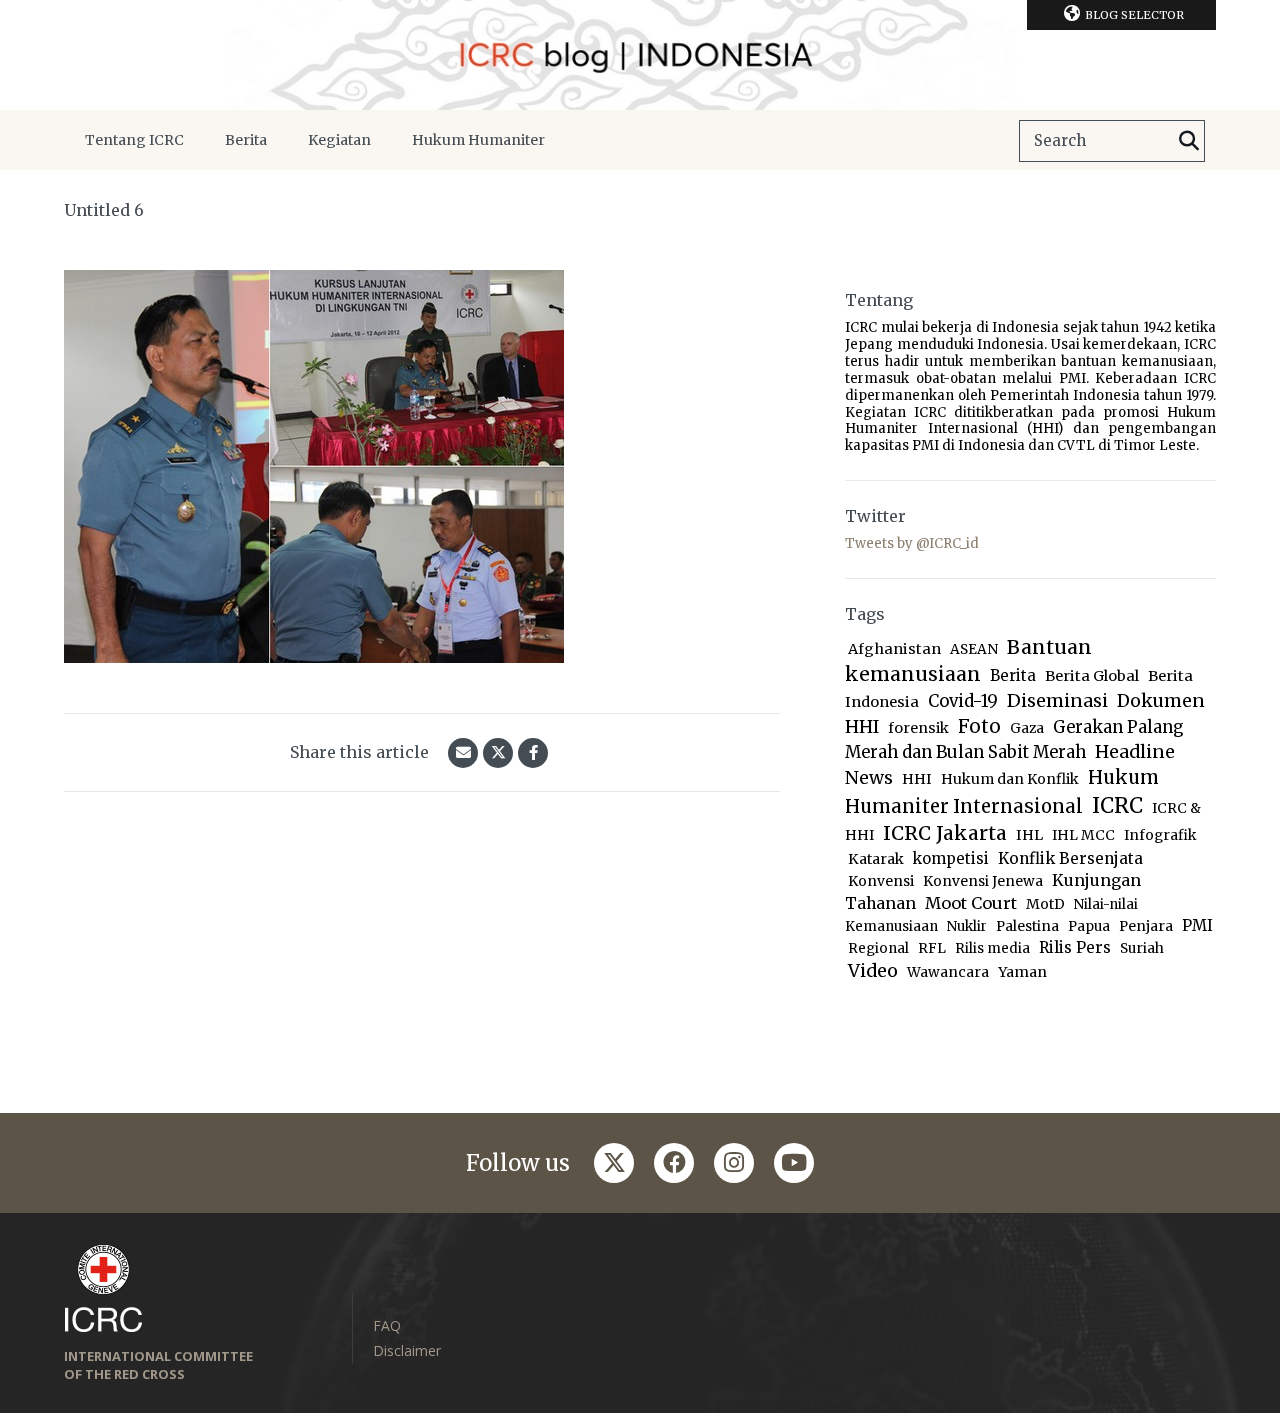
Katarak (876, 859)
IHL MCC (1083, 835)
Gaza (1027, 728)
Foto (979, 726)
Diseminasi (1057, 700)
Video (873, 970)
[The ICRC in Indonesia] (640, 55)
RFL (932, 948)
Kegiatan (339, 140)
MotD (1045, 904)
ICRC (1117, 805)
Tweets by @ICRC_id (912, 543)
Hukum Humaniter (478, 140)
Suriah (1142, 948)
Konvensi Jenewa (983, 881)
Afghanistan (894, 649)
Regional (878, 948)
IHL (1029, 835)
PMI (1197, 925)
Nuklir (967, 926)
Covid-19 (963, 701)
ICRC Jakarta (945, 833)
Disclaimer (407, 1350)
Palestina (1027, 926)
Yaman (1022, 972)
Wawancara (948, 972)
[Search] (1189, 141)
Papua (1089, 926)
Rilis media (992, 948)
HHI (917, 779)
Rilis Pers (1075, 947)
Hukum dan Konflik (1010, 779)
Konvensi (881, 881)
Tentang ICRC (134, 140)
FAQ (387, 1325)
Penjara (1146, 926)
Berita (246, 140)
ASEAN (974, 649)
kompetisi (951, 858)
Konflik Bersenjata (1070, 858)
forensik (918, 728)
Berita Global (1092, 676)
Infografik (1160, 835)
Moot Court (971, 903)
